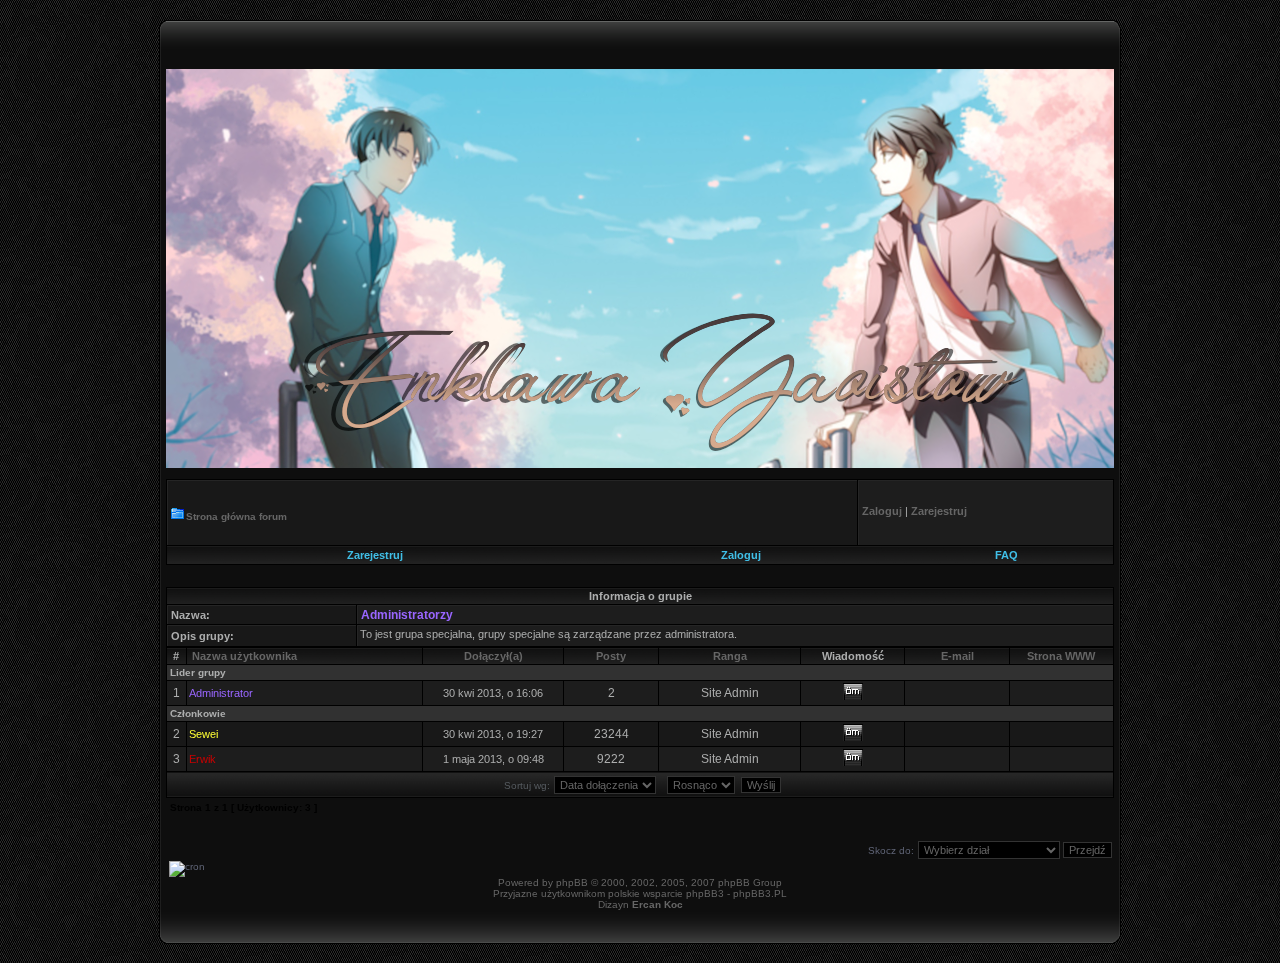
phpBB (572, 882)
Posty (611, 656)
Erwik (202, 759)
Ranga (730, 656)
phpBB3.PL (760, 893)
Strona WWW (1061, 656)
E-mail (957, 656)
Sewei (203, 734)
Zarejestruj (375, 555)
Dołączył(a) (493, 656)
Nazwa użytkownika (244, 656)
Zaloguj (741, 555)
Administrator (221, 693)
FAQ (1006, 555)
